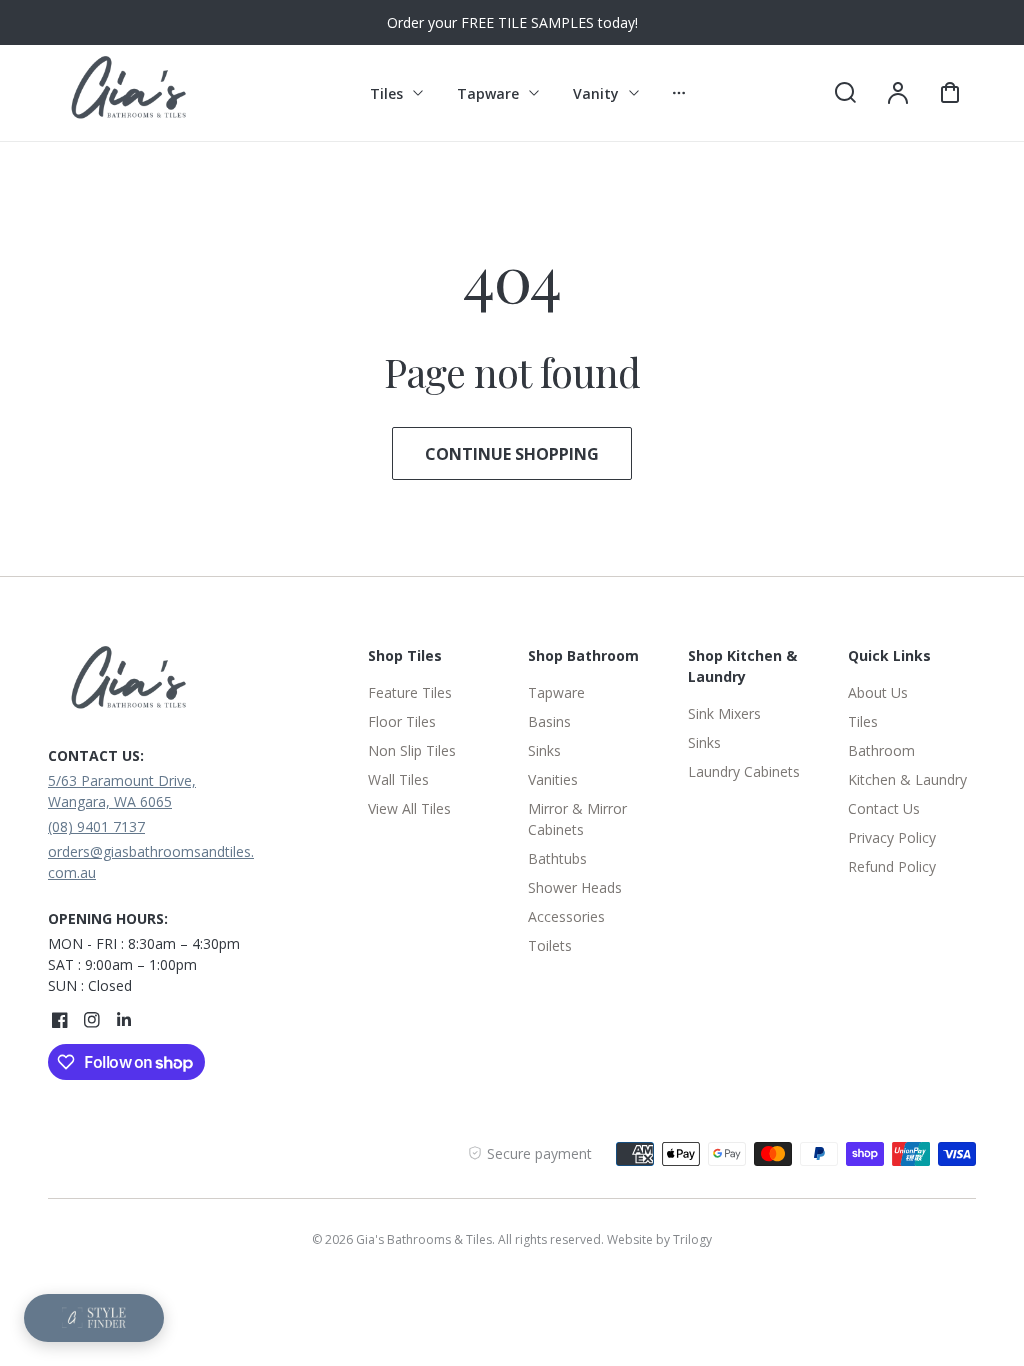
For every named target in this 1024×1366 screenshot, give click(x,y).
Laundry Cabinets (744, 771)
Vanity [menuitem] (596, 93)
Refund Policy (892, 866)
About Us (878, 692)
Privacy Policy (892, 837)
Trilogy (692, 1239)
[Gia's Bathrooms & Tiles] (173, 683)
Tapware (556, 692)
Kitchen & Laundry (907, 779)
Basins (549, 721)
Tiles (863, 721)
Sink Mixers (724, 713)
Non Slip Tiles (412, 750)
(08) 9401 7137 (96, 826)
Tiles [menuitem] (386, 93)
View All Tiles (409, 808)
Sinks (544, 750)
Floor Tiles (402, 721)
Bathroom (881, 750)
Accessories (566, 916)
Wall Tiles (398, 779)
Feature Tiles (410, 692)
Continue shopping (512, 454)
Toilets (550, 945)
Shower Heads (575, 887)
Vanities (553, 779)
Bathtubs (557, 858)
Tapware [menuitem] (488, 93)
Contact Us (884, 808)
